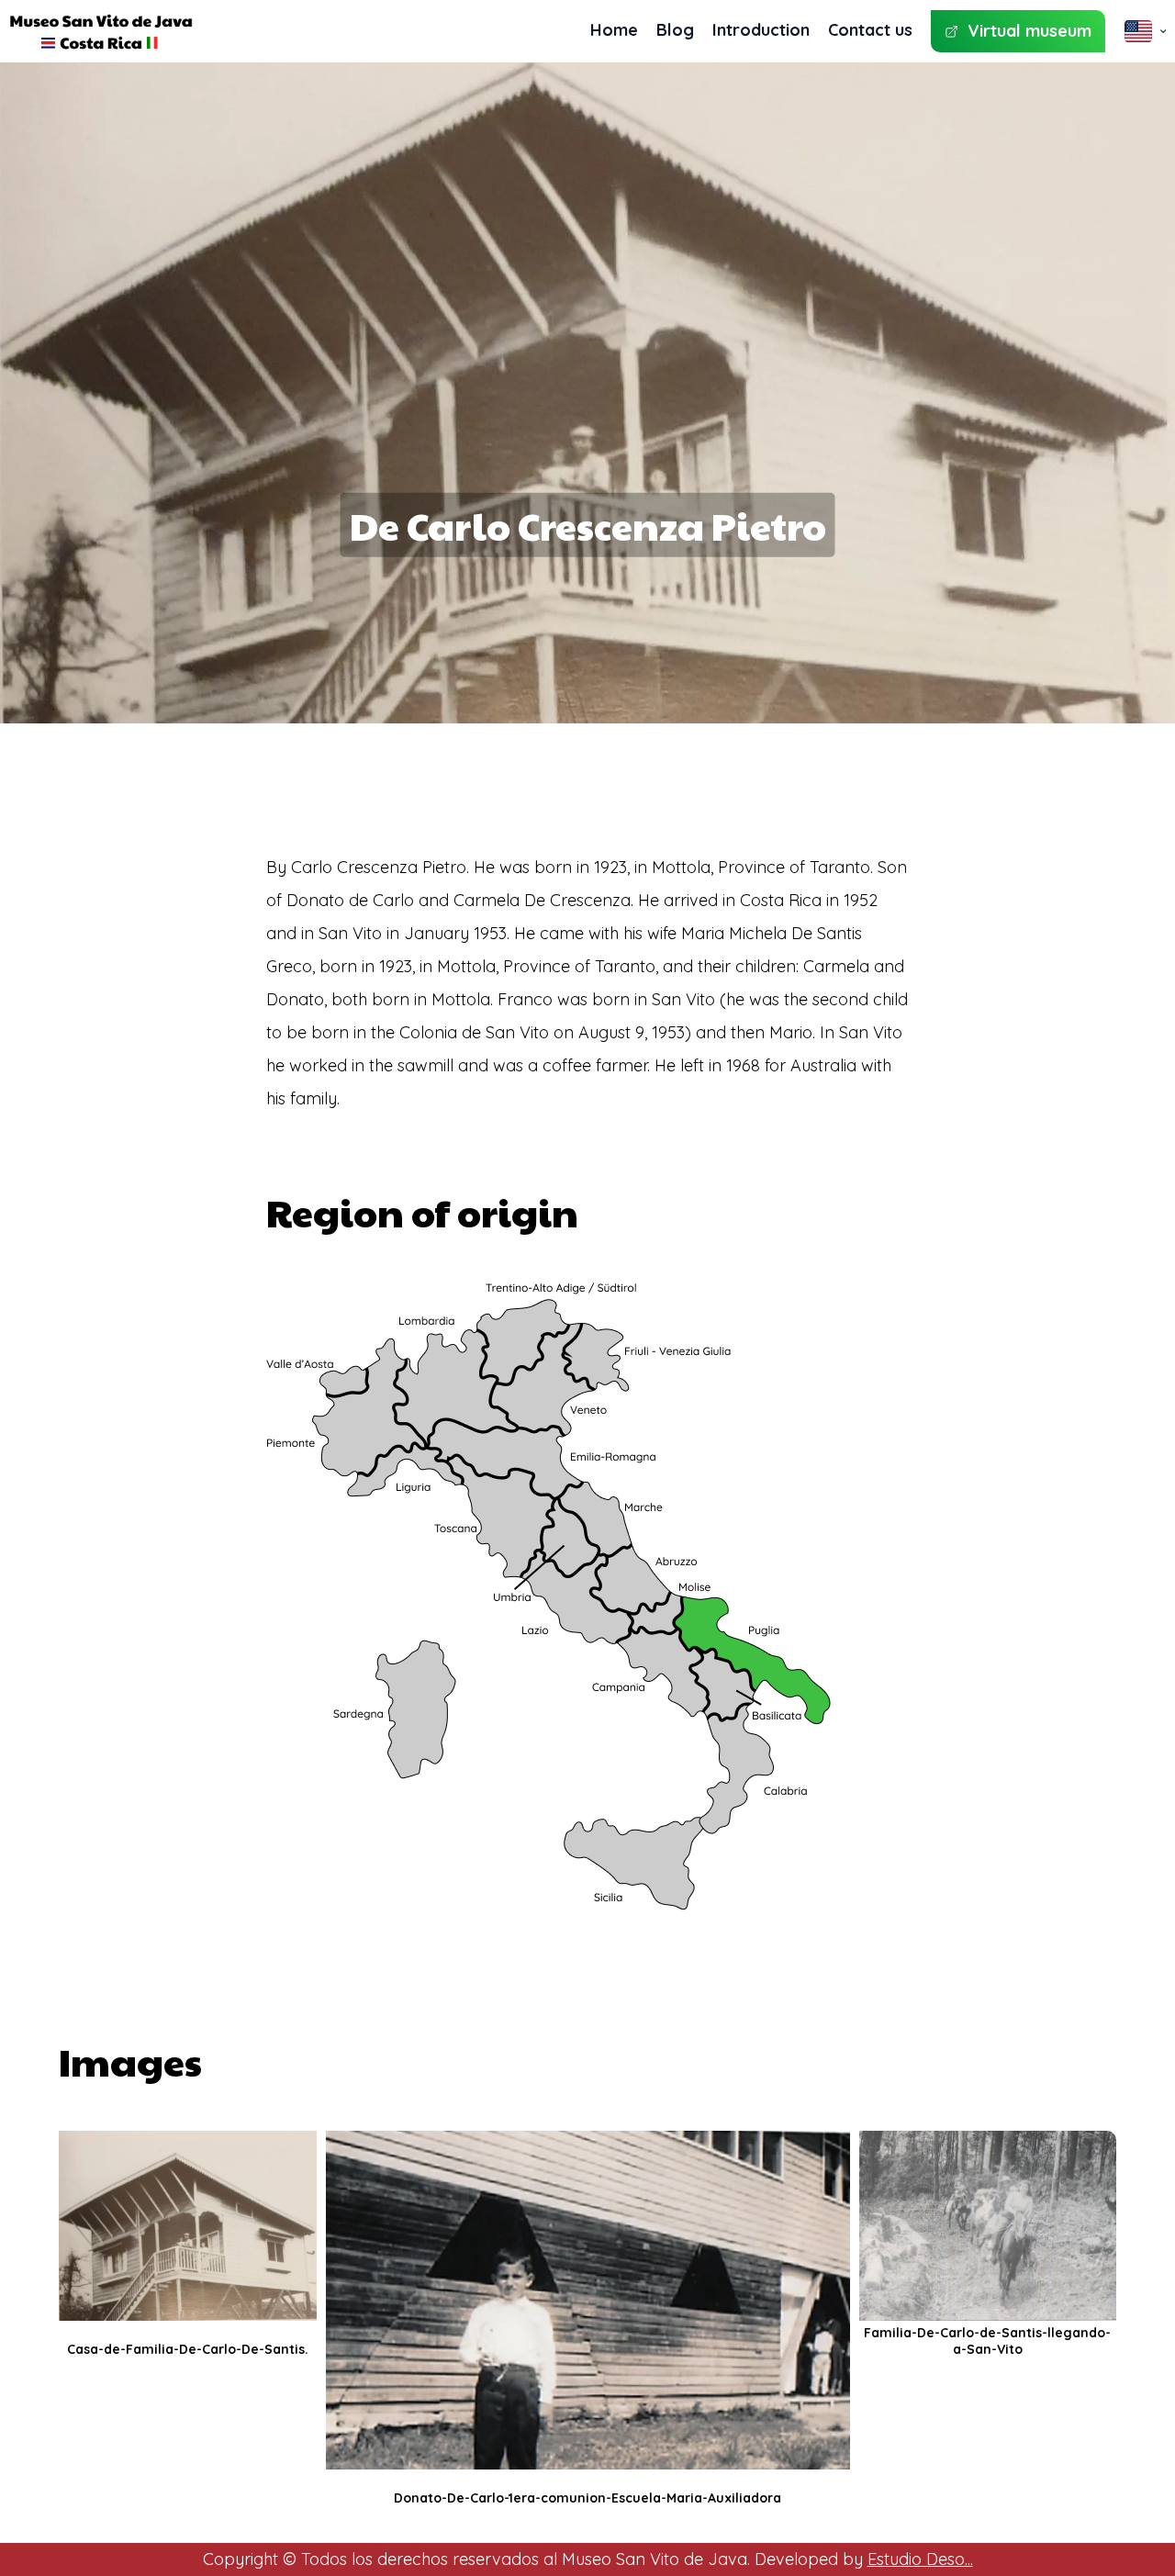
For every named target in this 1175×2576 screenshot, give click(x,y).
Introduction (761, 30)
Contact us (870, 30)
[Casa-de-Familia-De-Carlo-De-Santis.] (188, 2226)
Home (614, 30)
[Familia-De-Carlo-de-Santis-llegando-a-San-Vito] (988, 2226)
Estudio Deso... (920, 2559)
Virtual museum (1030, 31)
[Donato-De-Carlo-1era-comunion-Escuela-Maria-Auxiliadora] (588, 2300)
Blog (675, 30)
